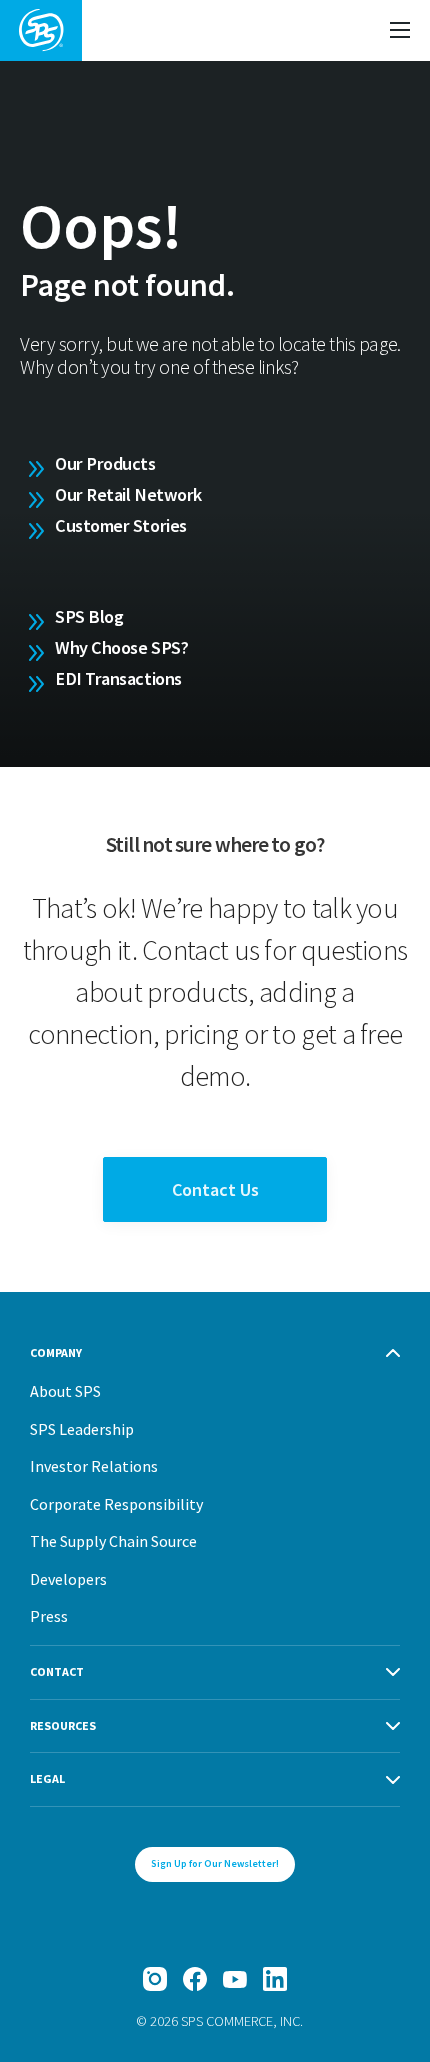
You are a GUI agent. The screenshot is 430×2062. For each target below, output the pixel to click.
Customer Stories (121, 525)
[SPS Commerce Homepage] (41, 30)
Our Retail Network (128, 494)
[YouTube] (235, 1979)
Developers (68, 1579)
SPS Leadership (82, 1429)
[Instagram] (155, 1979)
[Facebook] (195, 1979)
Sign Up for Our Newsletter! (215, 1863)
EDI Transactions (118, 678)
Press (49, 1616)
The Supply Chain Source (113, 1541)
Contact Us (215, 1189)
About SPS (65, 1391)
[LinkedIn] (275, 1979)
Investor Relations (94, 1466)
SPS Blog (89, 616)
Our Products (105, 463)
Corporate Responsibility (116, 1504)
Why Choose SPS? (121, 647)
